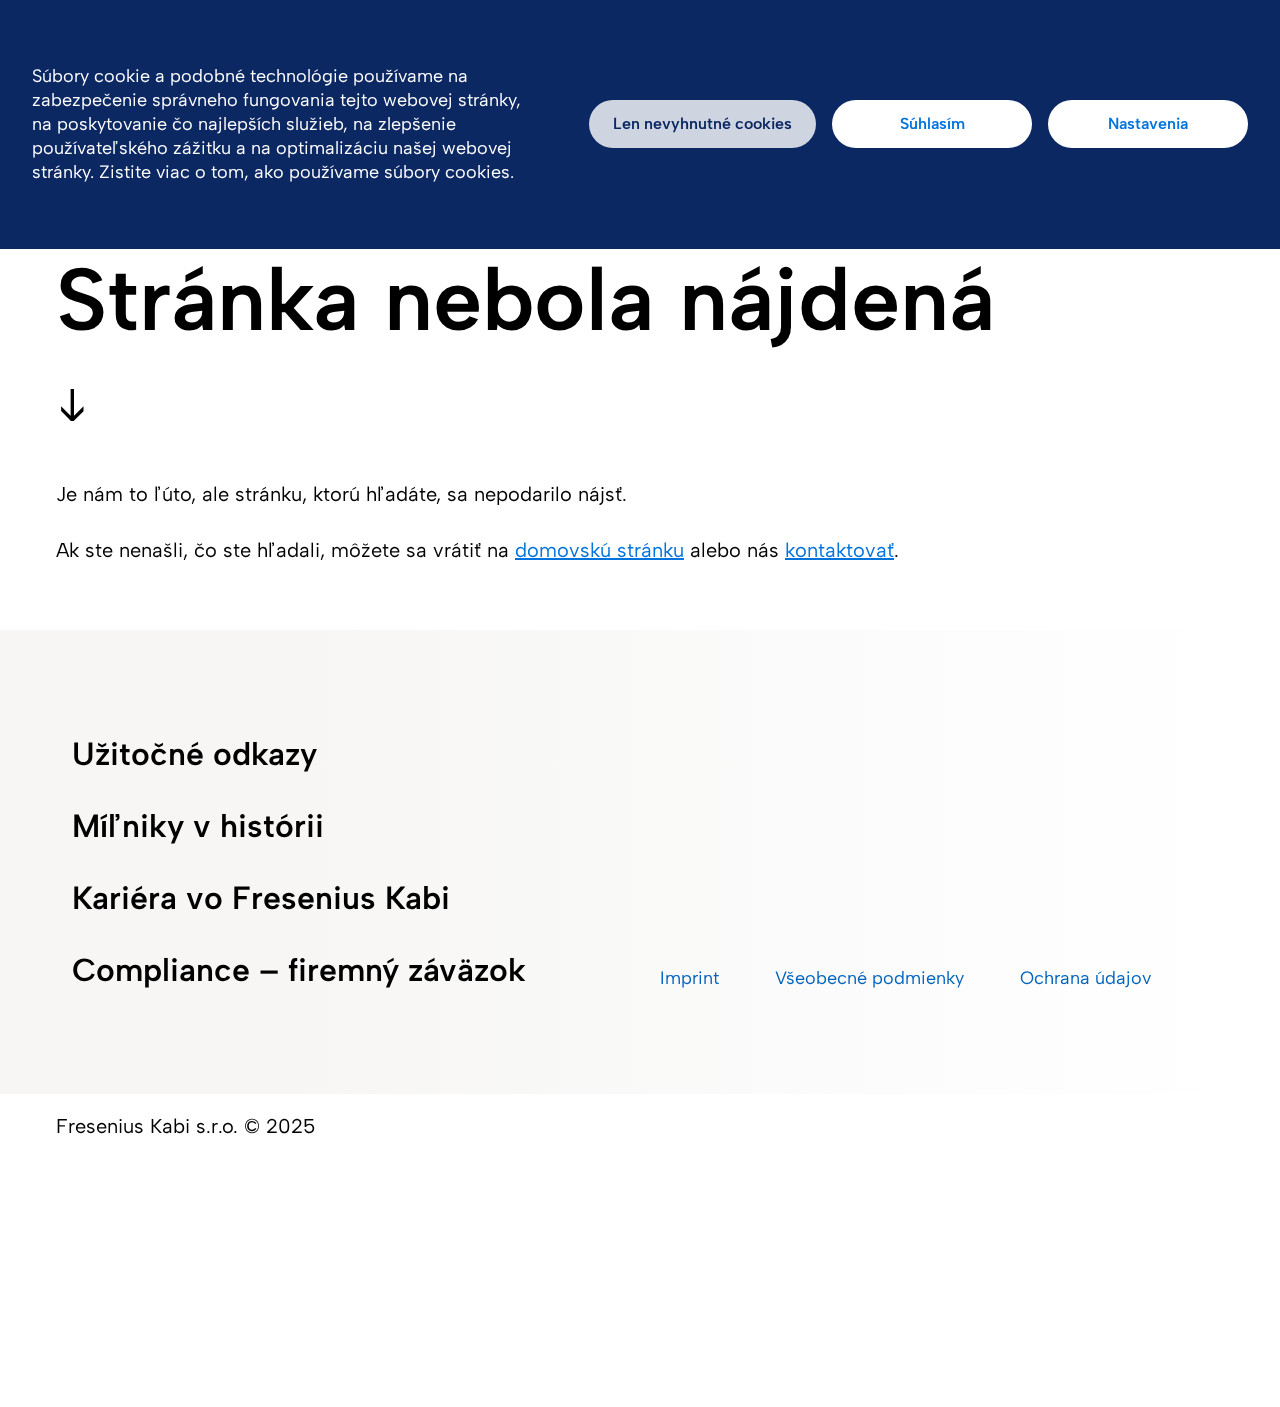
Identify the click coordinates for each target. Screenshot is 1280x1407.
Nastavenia (1148, 123)
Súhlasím (932, 123)
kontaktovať (839, 550)
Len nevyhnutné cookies (702, 123)
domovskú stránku (599, 550)
